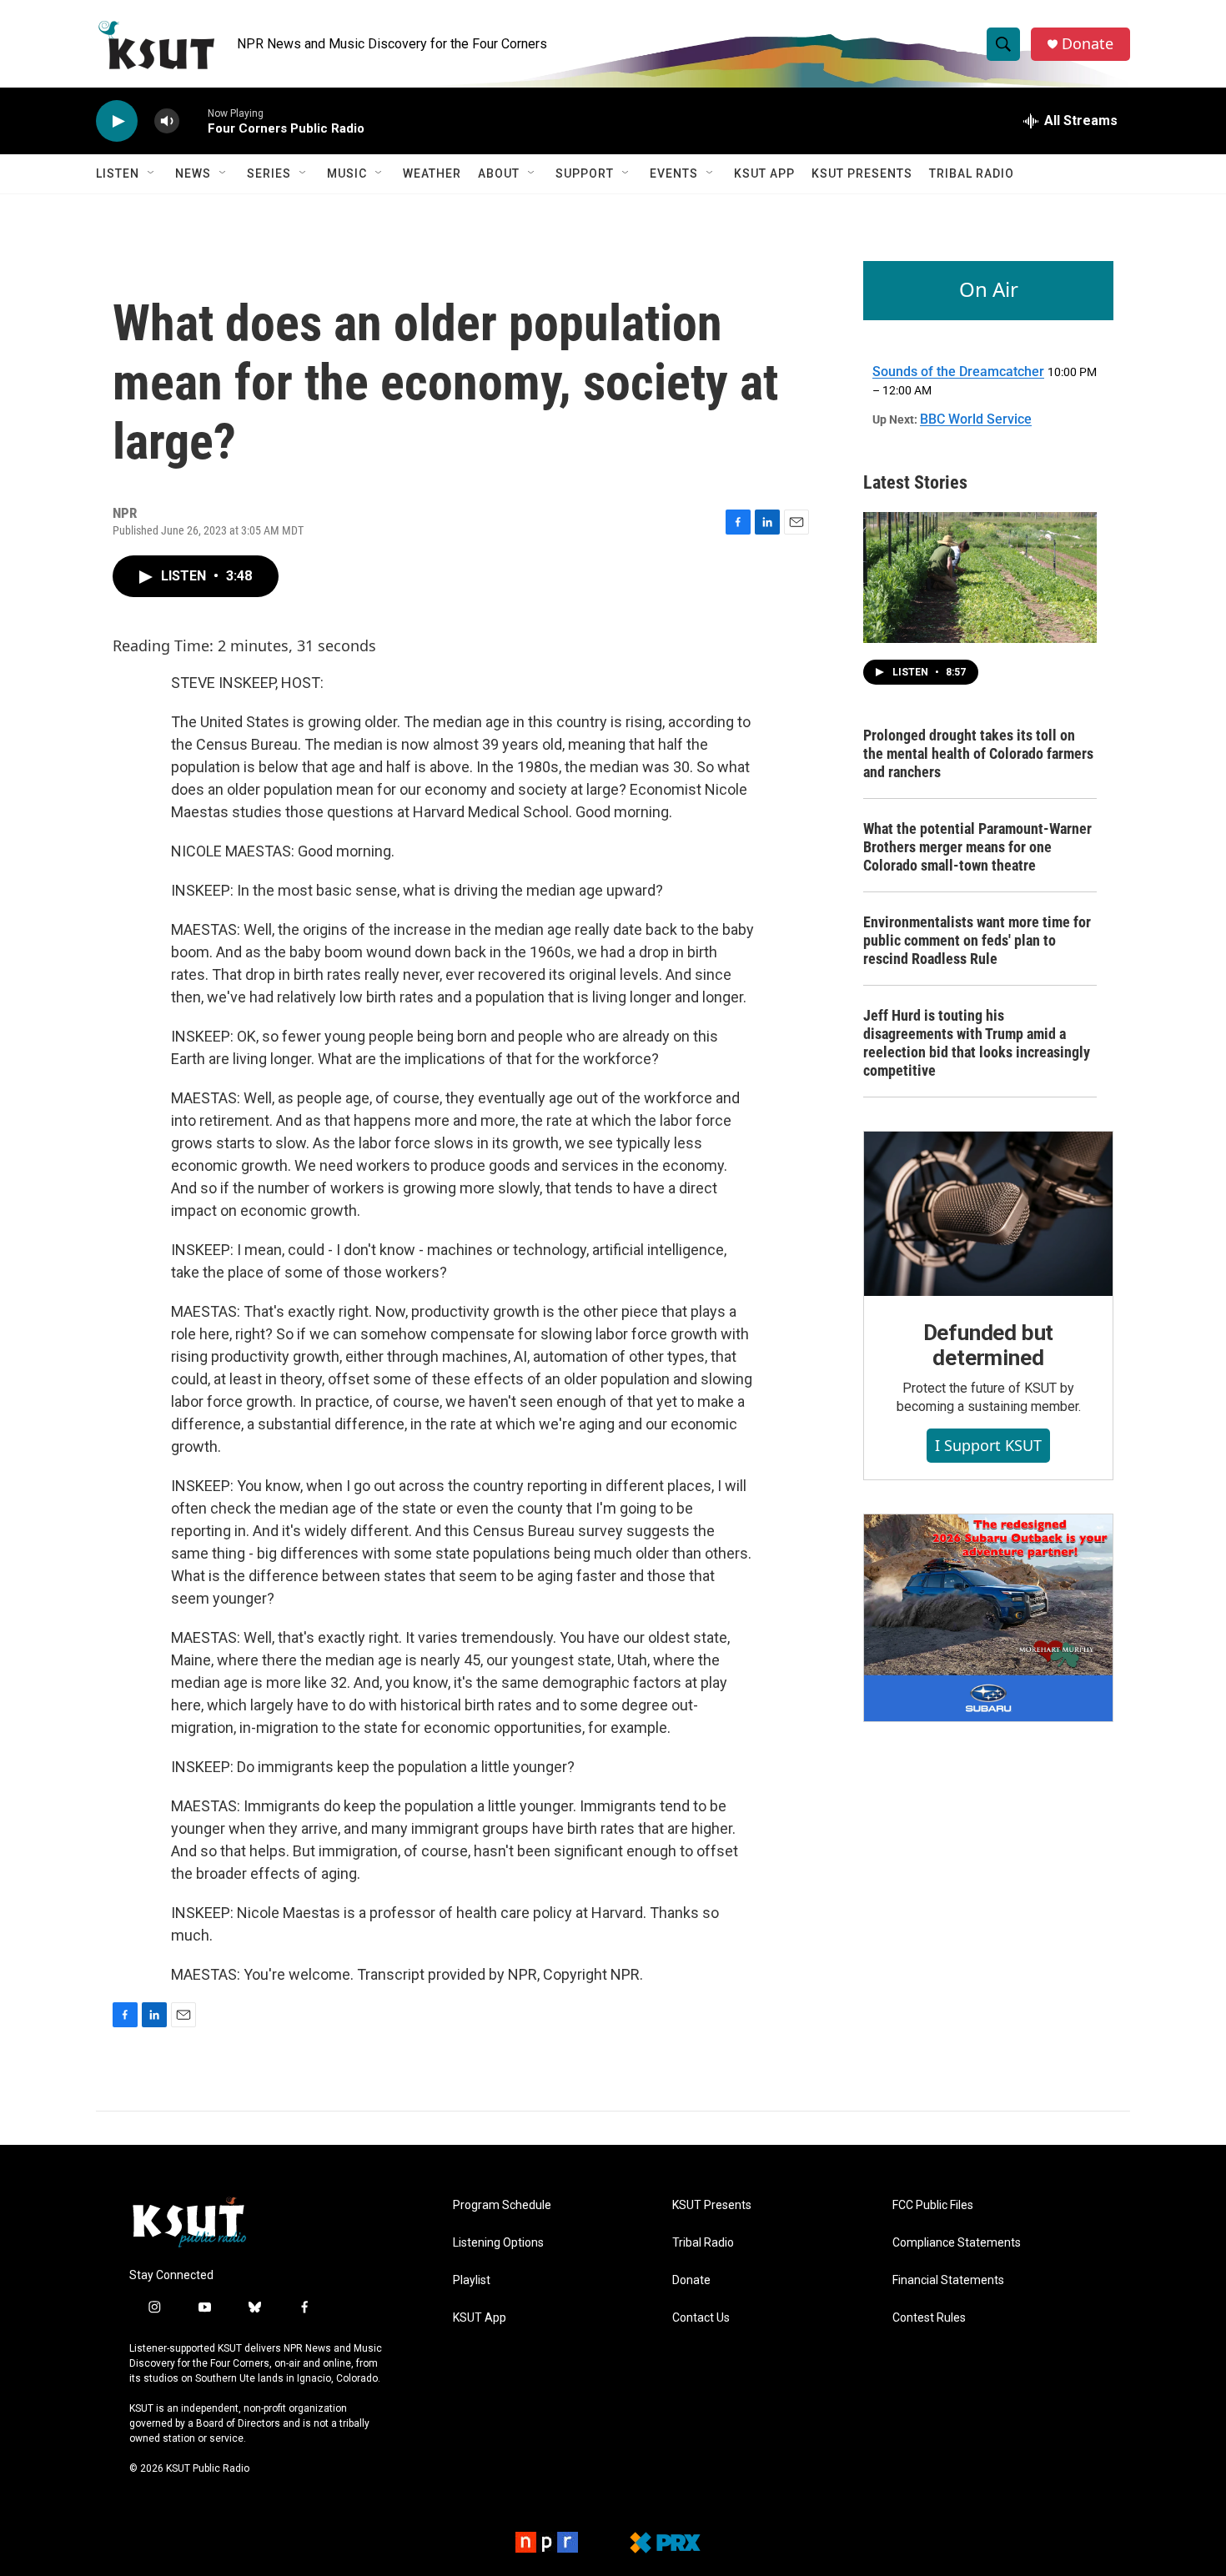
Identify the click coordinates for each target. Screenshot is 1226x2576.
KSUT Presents (862, 173)
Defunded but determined (989, 1345)
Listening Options (498, 2243)
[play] (117, 121)
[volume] (167, 121)
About (499, 173)
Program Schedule (502, 2205)
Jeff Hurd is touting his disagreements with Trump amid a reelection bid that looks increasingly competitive (977, 1043)
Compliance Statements (957, 2243)
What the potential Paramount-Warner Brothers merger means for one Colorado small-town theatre (977, 847)
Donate (1088, 44)
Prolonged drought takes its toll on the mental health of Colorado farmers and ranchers (978, 753)
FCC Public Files (933, 2205)
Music (347, 173)
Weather (432, 173)
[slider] (193, 121)
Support (585, 173)
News (193, 173)
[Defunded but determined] (988, 1214)
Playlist (472, 2280)
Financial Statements (948, 2280)
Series (269, 173)
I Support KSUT (988, 1445)
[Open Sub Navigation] (152, 173)
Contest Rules (929, 2318)
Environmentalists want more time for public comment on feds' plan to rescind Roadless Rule (977, 940)
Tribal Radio (972, 173)
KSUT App (764, 173)
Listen (118, 173)
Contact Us (701, 2318)
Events (674, 173)
